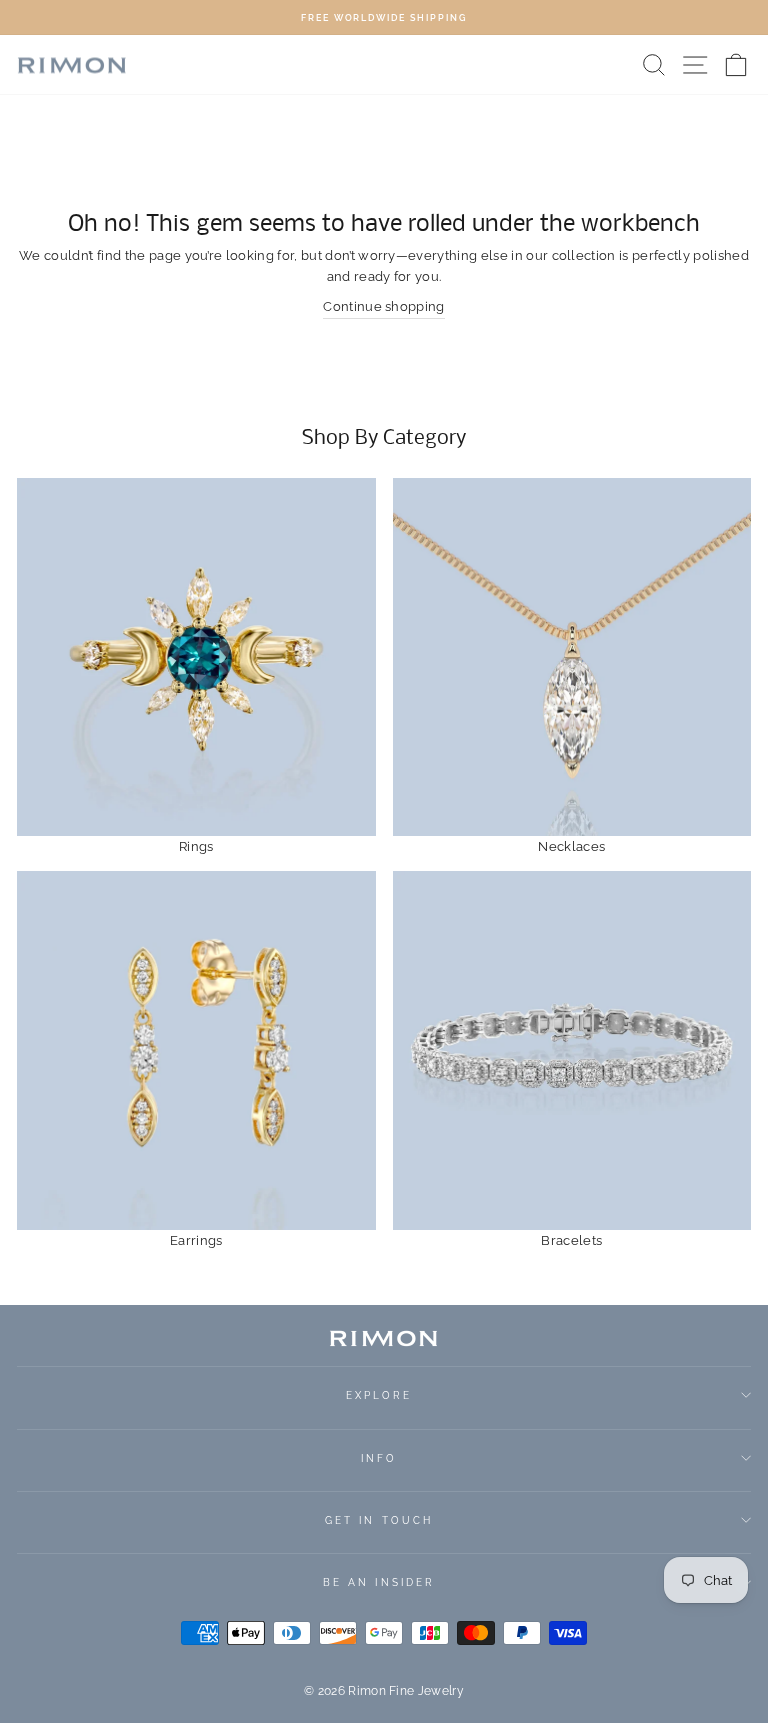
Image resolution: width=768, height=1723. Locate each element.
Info (379, 1458)
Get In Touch (379, 1520)
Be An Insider (379, 1582)
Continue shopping (383, 306)
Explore (379, 1395)
